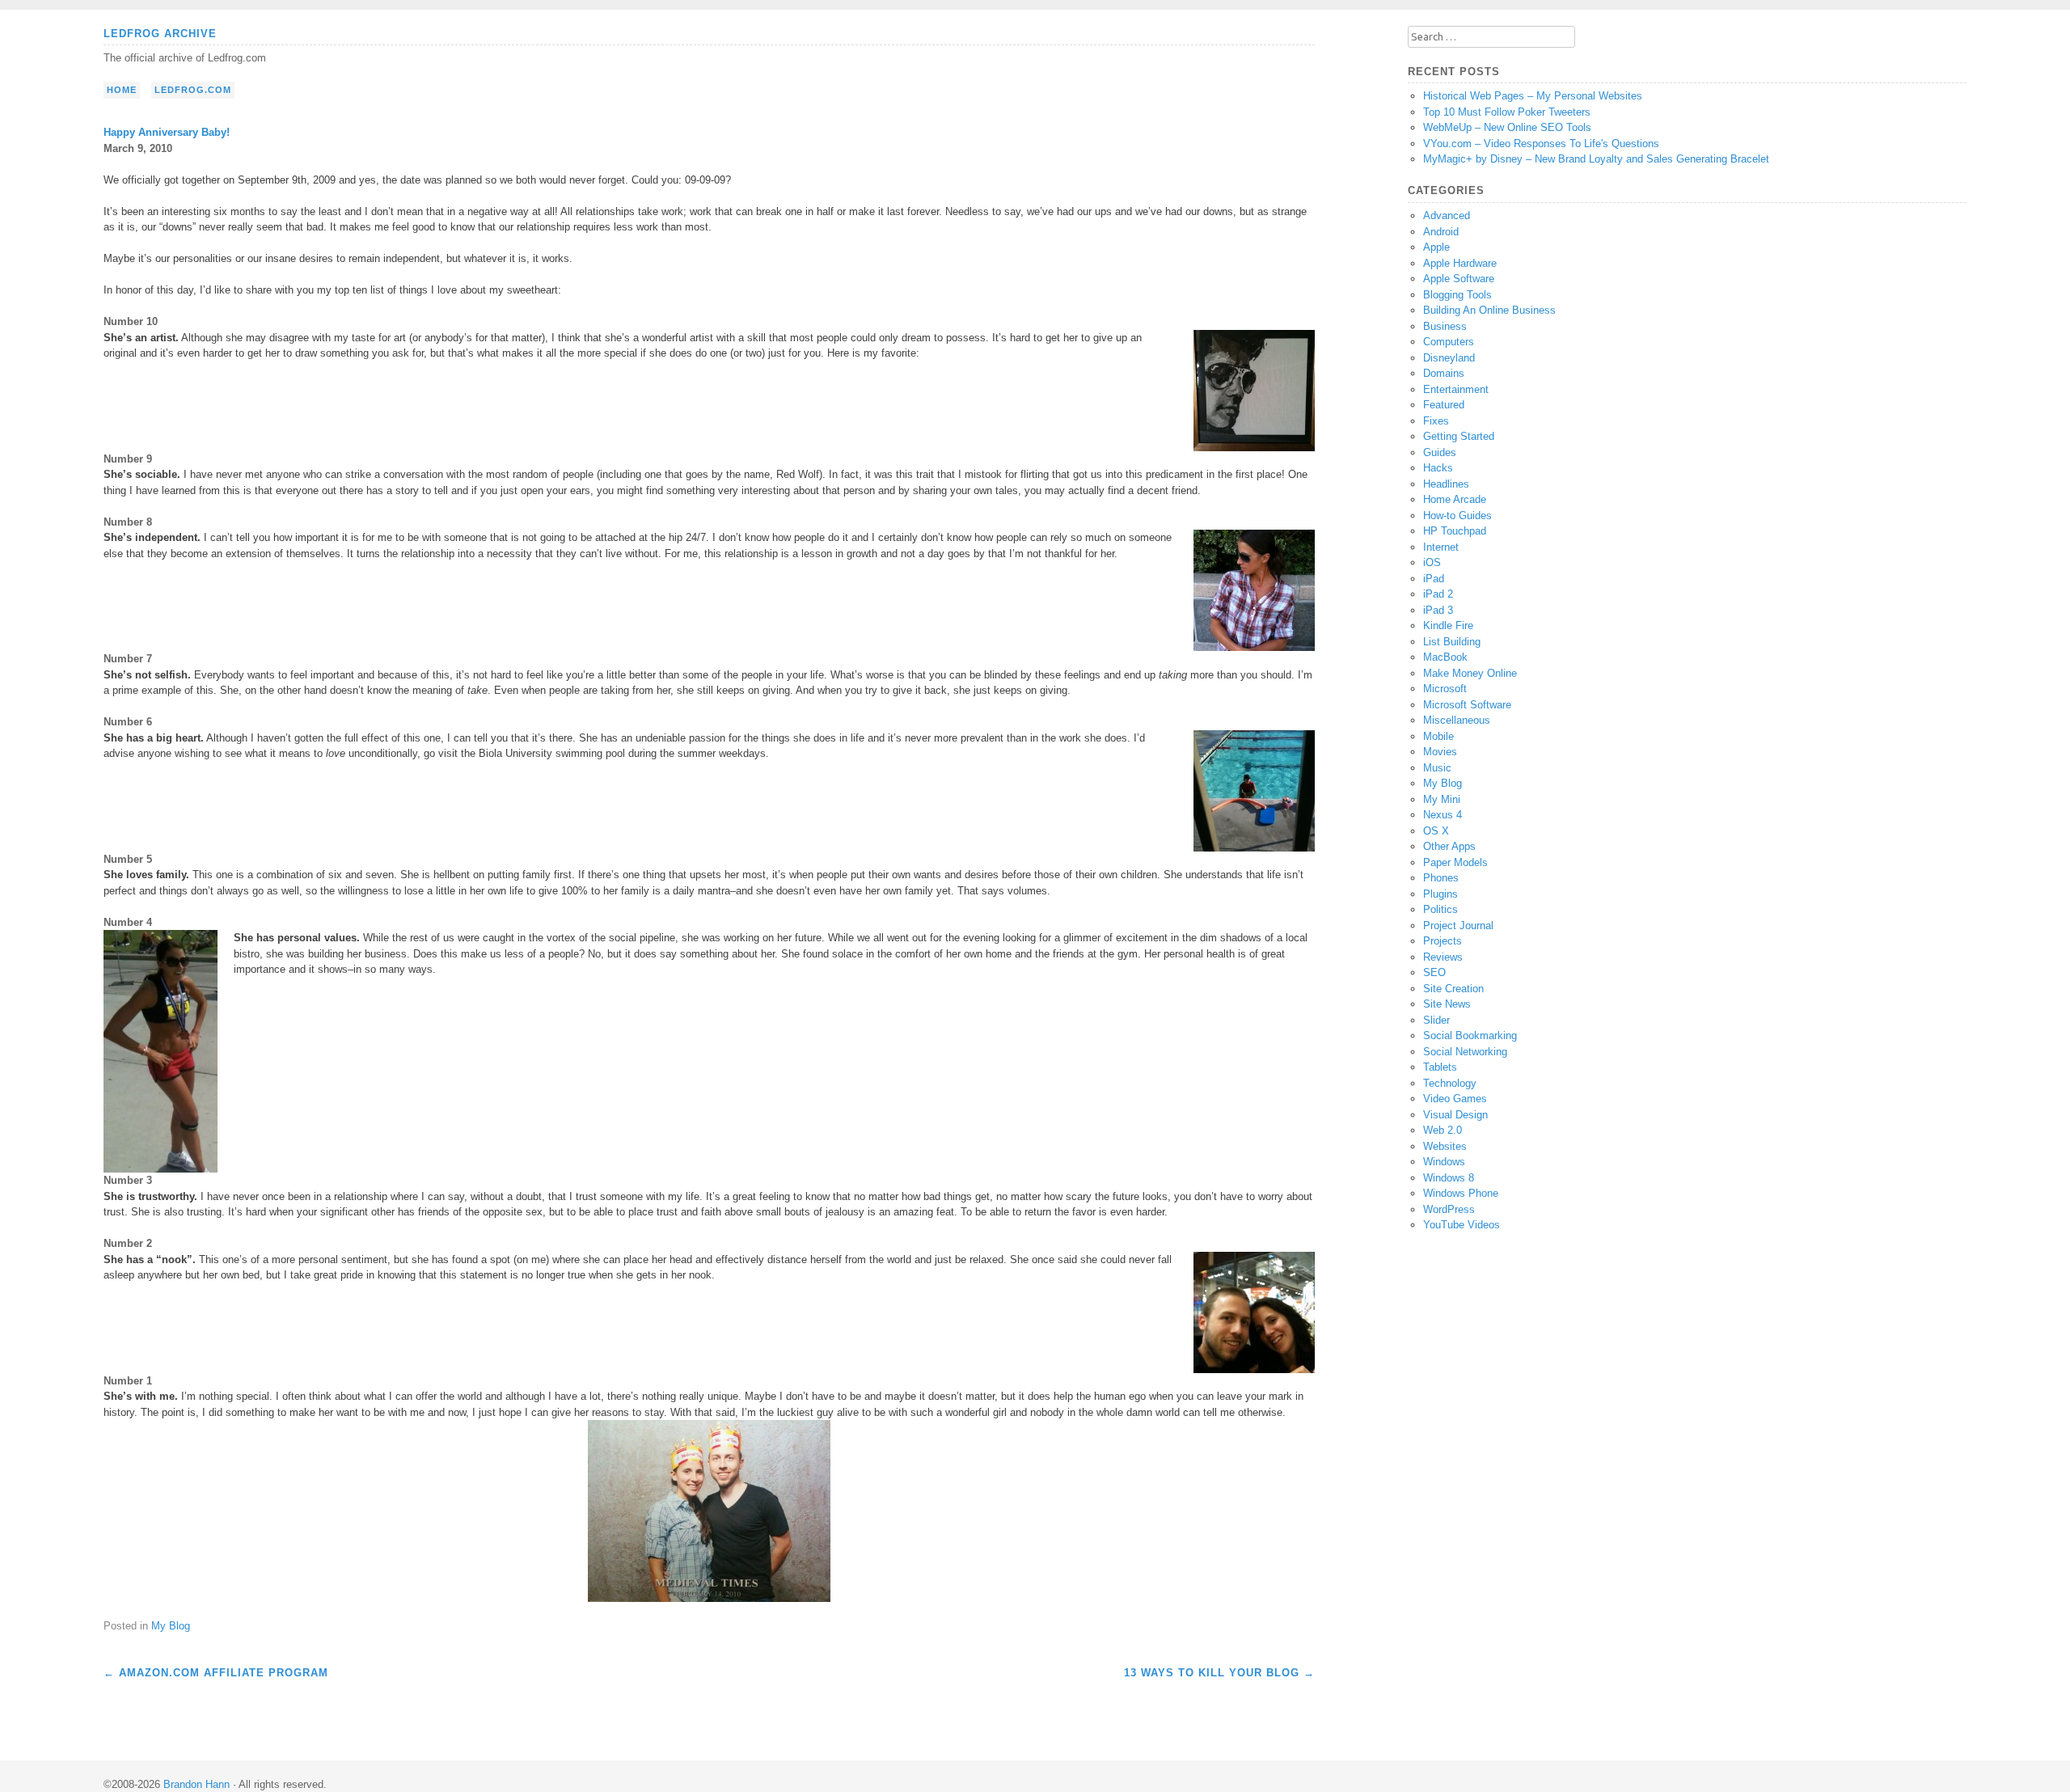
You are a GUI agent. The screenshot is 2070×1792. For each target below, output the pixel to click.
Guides (1440, 452)
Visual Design (1455, 1115)
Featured (1444, 405)
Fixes (1436, 421)
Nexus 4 (1443, 815)
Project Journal (1458, 926)
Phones (1441, 878)
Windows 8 (1449, 1178)
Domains (1444, 373)
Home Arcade (1455, 499)
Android (1441, 232)
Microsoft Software (1467, 705)
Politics (1441, 909)
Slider (1436, 1020)
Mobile (1438, 736)
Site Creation (1453, 989)
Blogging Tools (1457, 295)
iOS (1432, 562)
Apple (1436, 247)
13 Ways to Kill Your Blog (1219, 1673)
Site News (1447, 1004)
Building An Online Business (1489, 310)
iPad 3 (1438, 610)
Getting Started (1459, 436)
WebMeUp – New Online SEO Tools (1507, 127)
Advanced (1447, 216)
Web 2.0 (1443, 1130)
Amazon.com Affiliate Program (216, 1673)
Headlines (1446, 484)
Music (1437, 768)
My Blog (171, 1626)
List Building (1452, 642)
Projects (1443, 941)
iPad (1434, 579)
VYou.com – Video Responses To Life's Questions (1541, 144)
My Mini (1442, 799)
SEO (1434, 972)
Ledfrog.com (193, 90)
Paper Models (1455, 862)
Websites (1445, 1146)
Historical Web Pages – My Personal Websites (1533, 96)
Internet (1441, 547)
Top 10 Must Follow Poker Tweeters (1507, 112)
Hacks (1438, 468)
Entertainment (1456, 389)
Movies (1440, 752)
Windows (1444, 1162)
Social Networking (1465, 1052)
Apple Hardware (1460, 263)
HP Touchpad (1455, 531)
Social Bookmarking (1470, 1035)
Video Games (1455, 1099)
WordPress (1449, 1209)
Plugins (1441, 894)
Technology (1450, 1083)
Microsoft (1445, 689)
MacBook (1445, 657)
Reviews (1443, 957)
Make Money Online (1470, 673)
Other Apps (1449, 846)
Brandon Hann (196, 1784)
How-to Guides (1457, 516)
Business (1445, 326)
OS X (1436, 831)
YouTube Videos (1462, 1225)
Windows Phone (1461, 1193)
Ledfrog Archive (160, 34)
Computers (1449, 342)
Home (122, 90)
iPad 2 (1438, 594)
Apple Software (1459, 279)
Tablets (1440, 1067)
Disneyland (1449, 358)
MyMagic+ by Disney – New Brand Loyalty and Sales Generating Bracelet (1596, 159)
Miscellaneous (1457, 720)
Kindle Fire (1448, 626)
